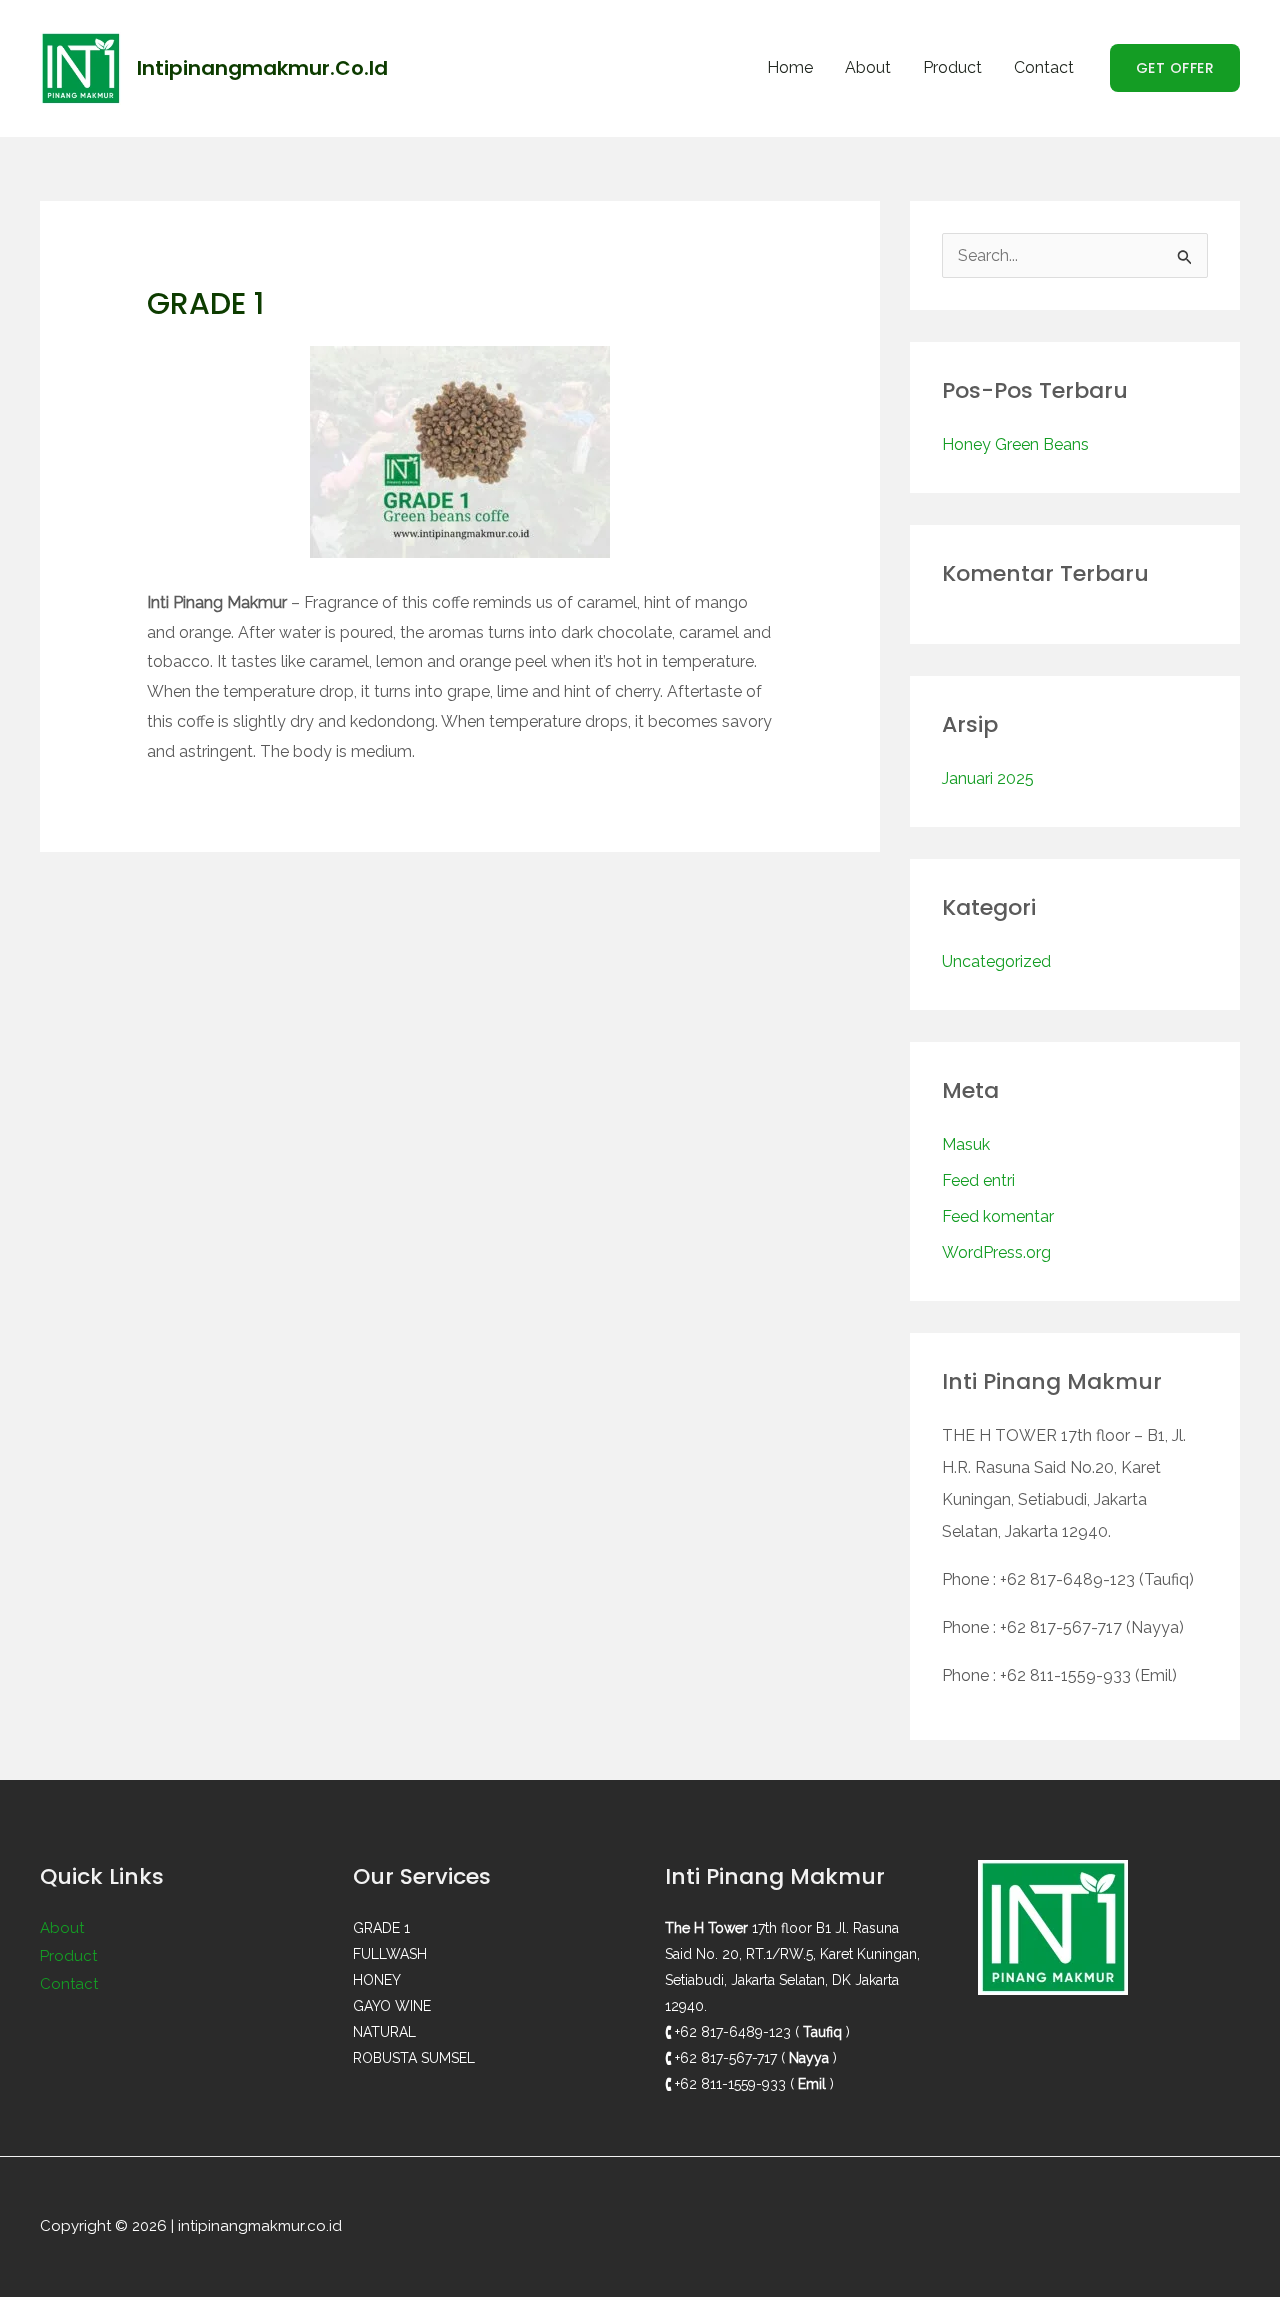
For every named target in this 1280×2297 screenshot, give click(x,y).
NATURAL (384, 2032)
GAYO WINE (392, 2006)
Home (790, 67)
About (868, 67)
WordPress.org (996, 1252)
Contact (1044, 67)
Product (952, 67)
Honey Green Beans (1015, 444)
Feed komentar (998, 1216)
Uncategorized (996, 961)
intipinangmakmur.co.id (262, 68)
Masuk (966, 1144)
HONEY (377, 1980)
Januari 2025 (988, 778)
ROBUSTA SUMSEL (414, 2058)
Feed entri (978, 1180)
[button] (1175, 68)
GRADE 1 (381, 1928)
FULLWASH (390, 1954)
